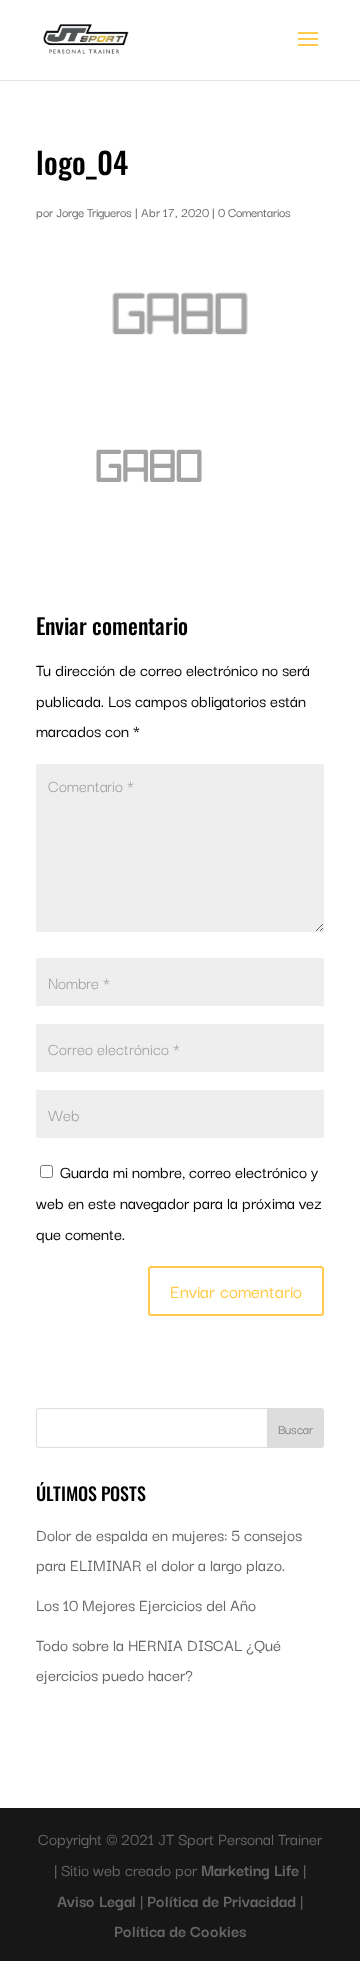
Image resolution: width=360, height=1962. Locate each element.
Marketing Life (252, 1869)
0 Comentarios (254, 211)
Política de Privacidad (223, 1900)
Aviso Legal (98, 1900)
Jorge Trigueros (94, 211)
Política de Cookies (180, 1930)
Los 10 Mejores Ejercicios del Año (146, 1604)
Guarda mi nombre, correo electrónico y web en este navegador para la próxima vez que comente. (179, 1201)
